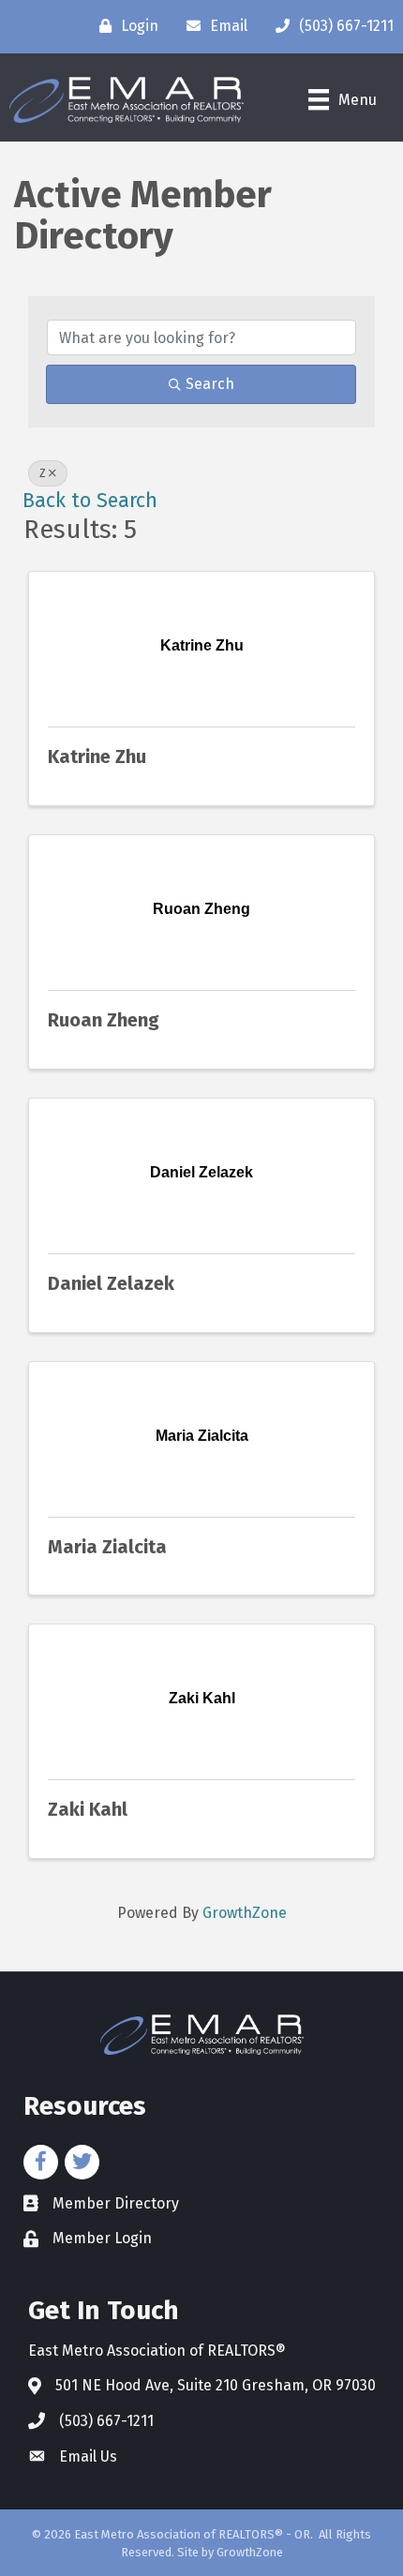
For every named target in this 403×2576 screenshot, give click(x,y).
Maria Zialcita (107, 1547)
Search (210, 384)
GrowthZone (245, 1913)
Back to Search (90, 501)
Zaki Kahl (88, 1809)
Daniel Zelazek (111, 1283)
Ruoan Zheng (104, 1020)
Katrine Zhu (97, 756)
